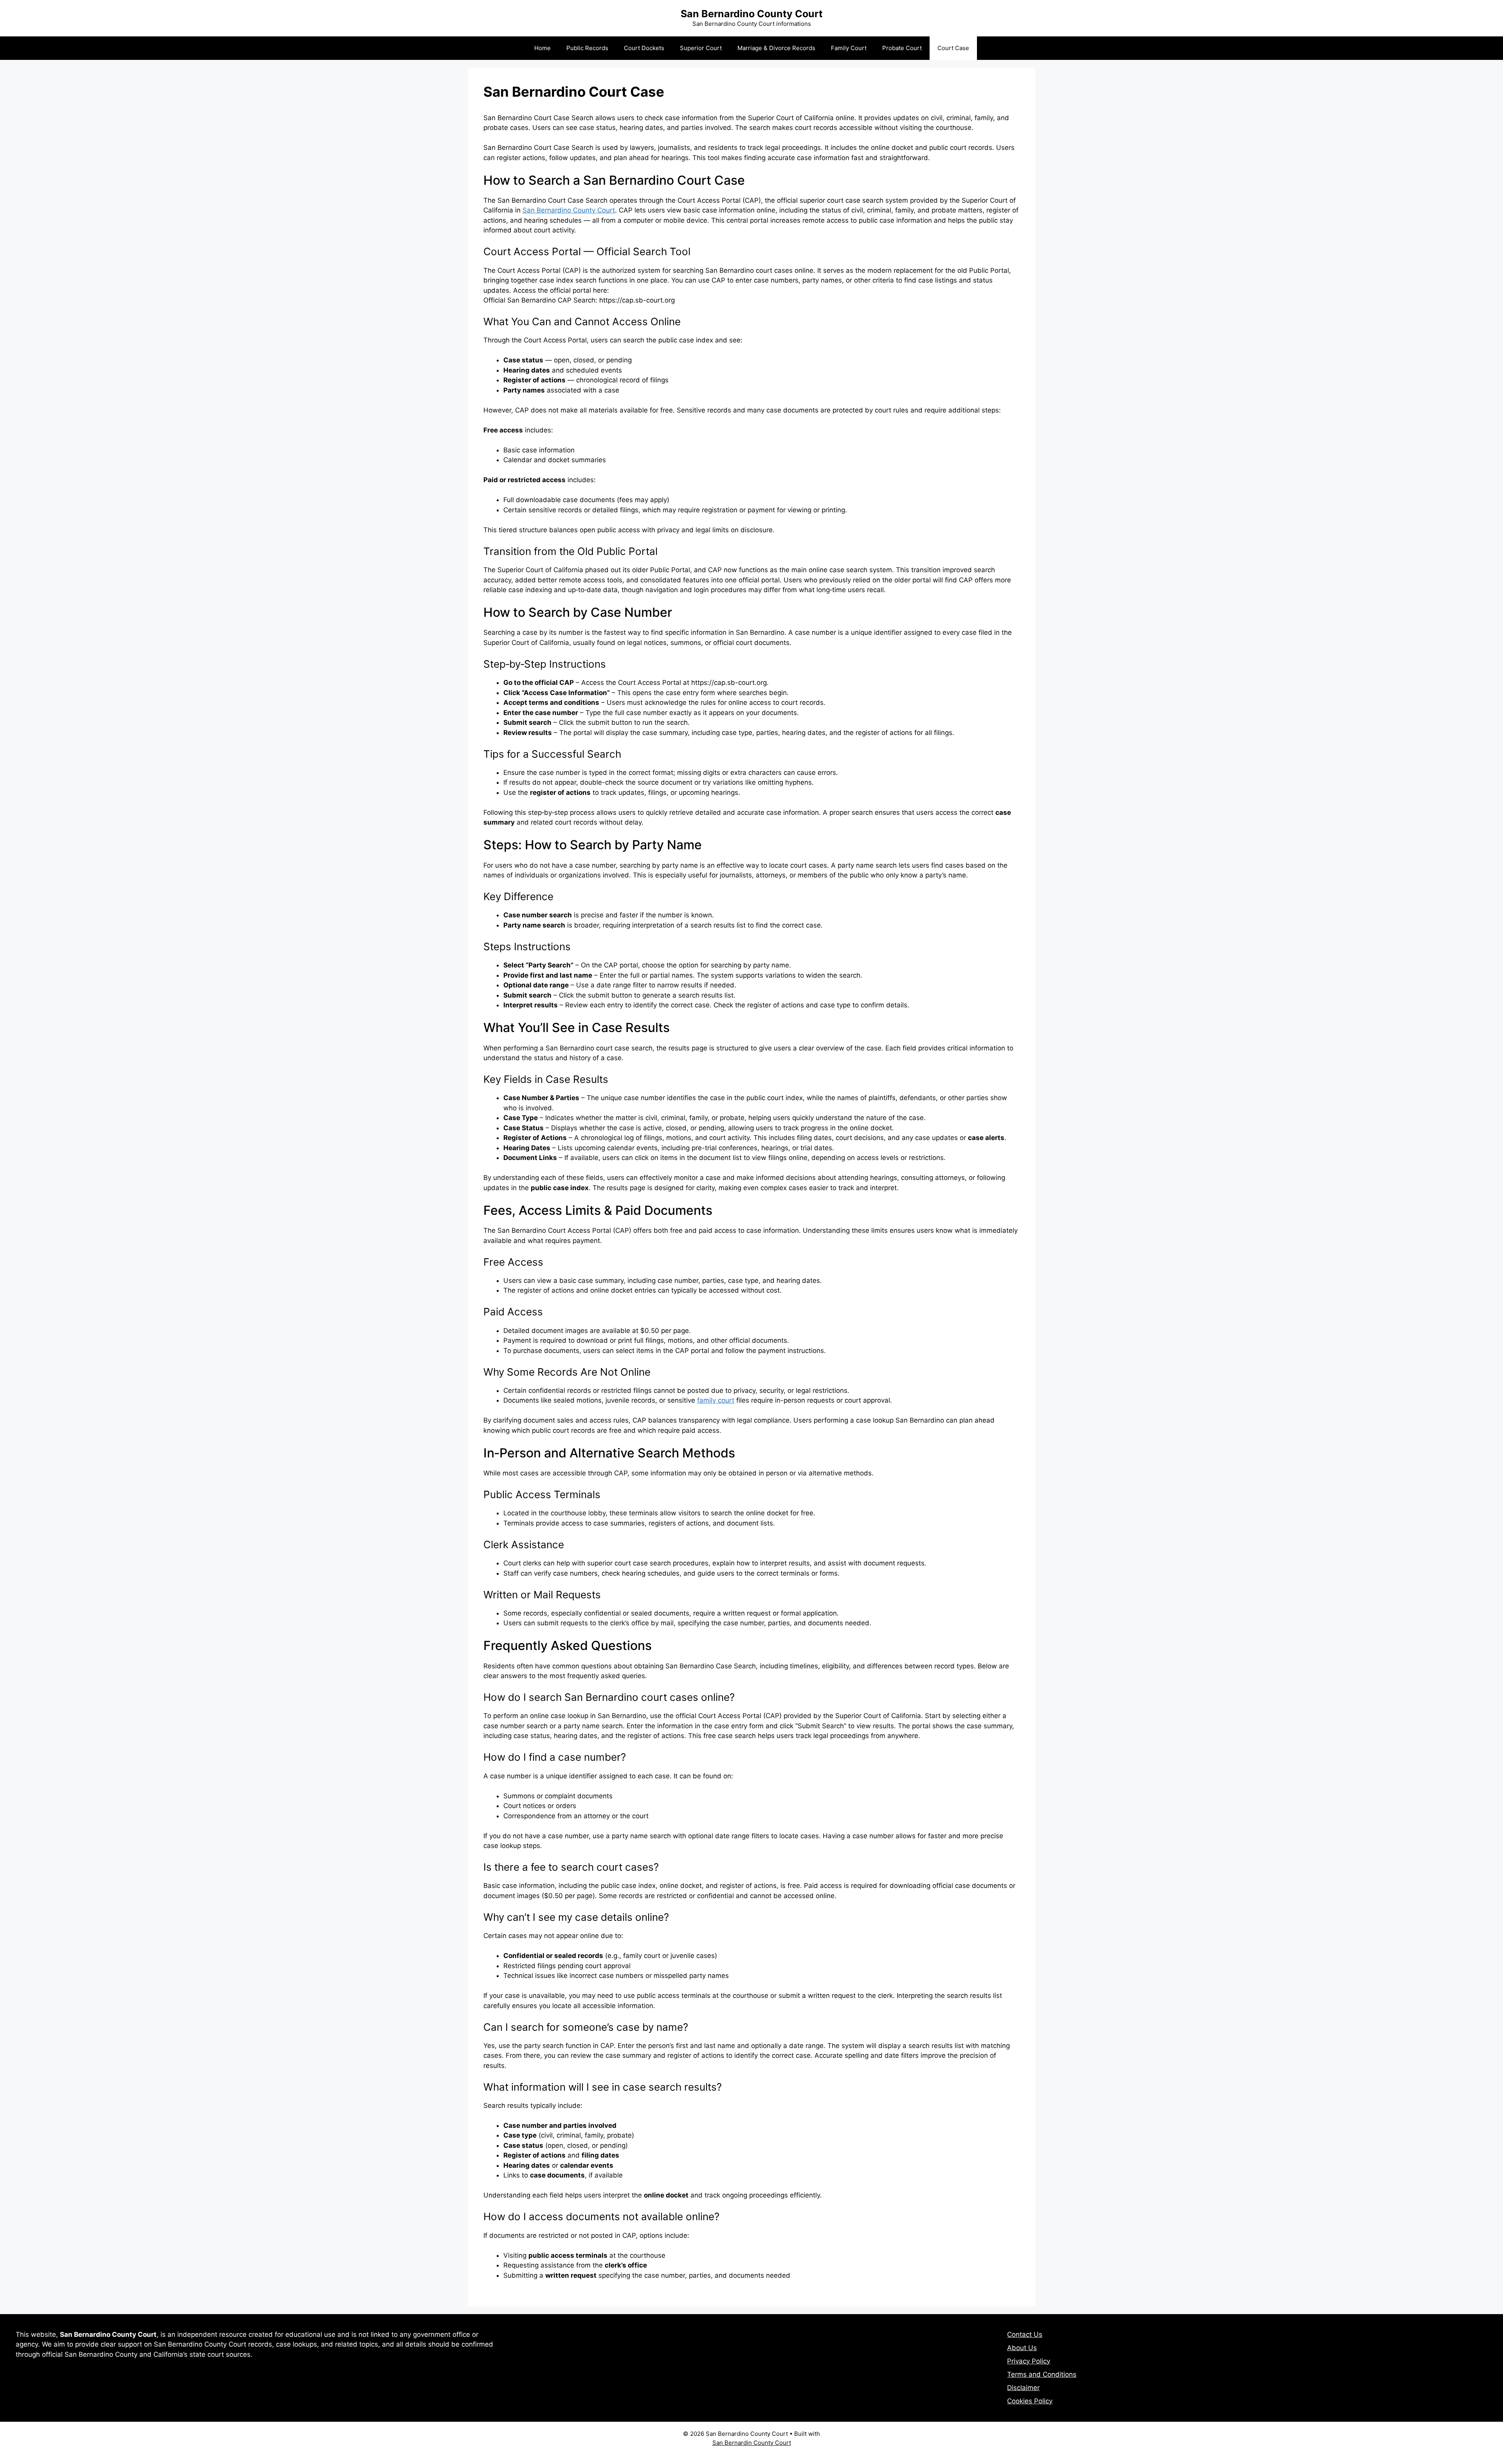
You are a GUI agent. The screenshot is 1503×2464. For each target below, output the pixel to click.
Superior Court (701, 48)
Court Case (953, 48)
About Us (1022, 2348)
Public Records (587, 48)
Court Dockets (644, 48)
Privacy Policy (1029, 2361)
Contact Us (1025, 2334)
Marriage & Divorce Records (776, 48)
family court (716, 1400)
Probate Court (902, 48)
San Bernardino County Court (752, 14)
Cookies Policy (1030, 2401)
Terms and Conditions (1042, 2374)
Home (542, 48)
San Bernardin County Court (752, 2443)
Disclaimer (1023, 2388)
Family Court (849, 48)
